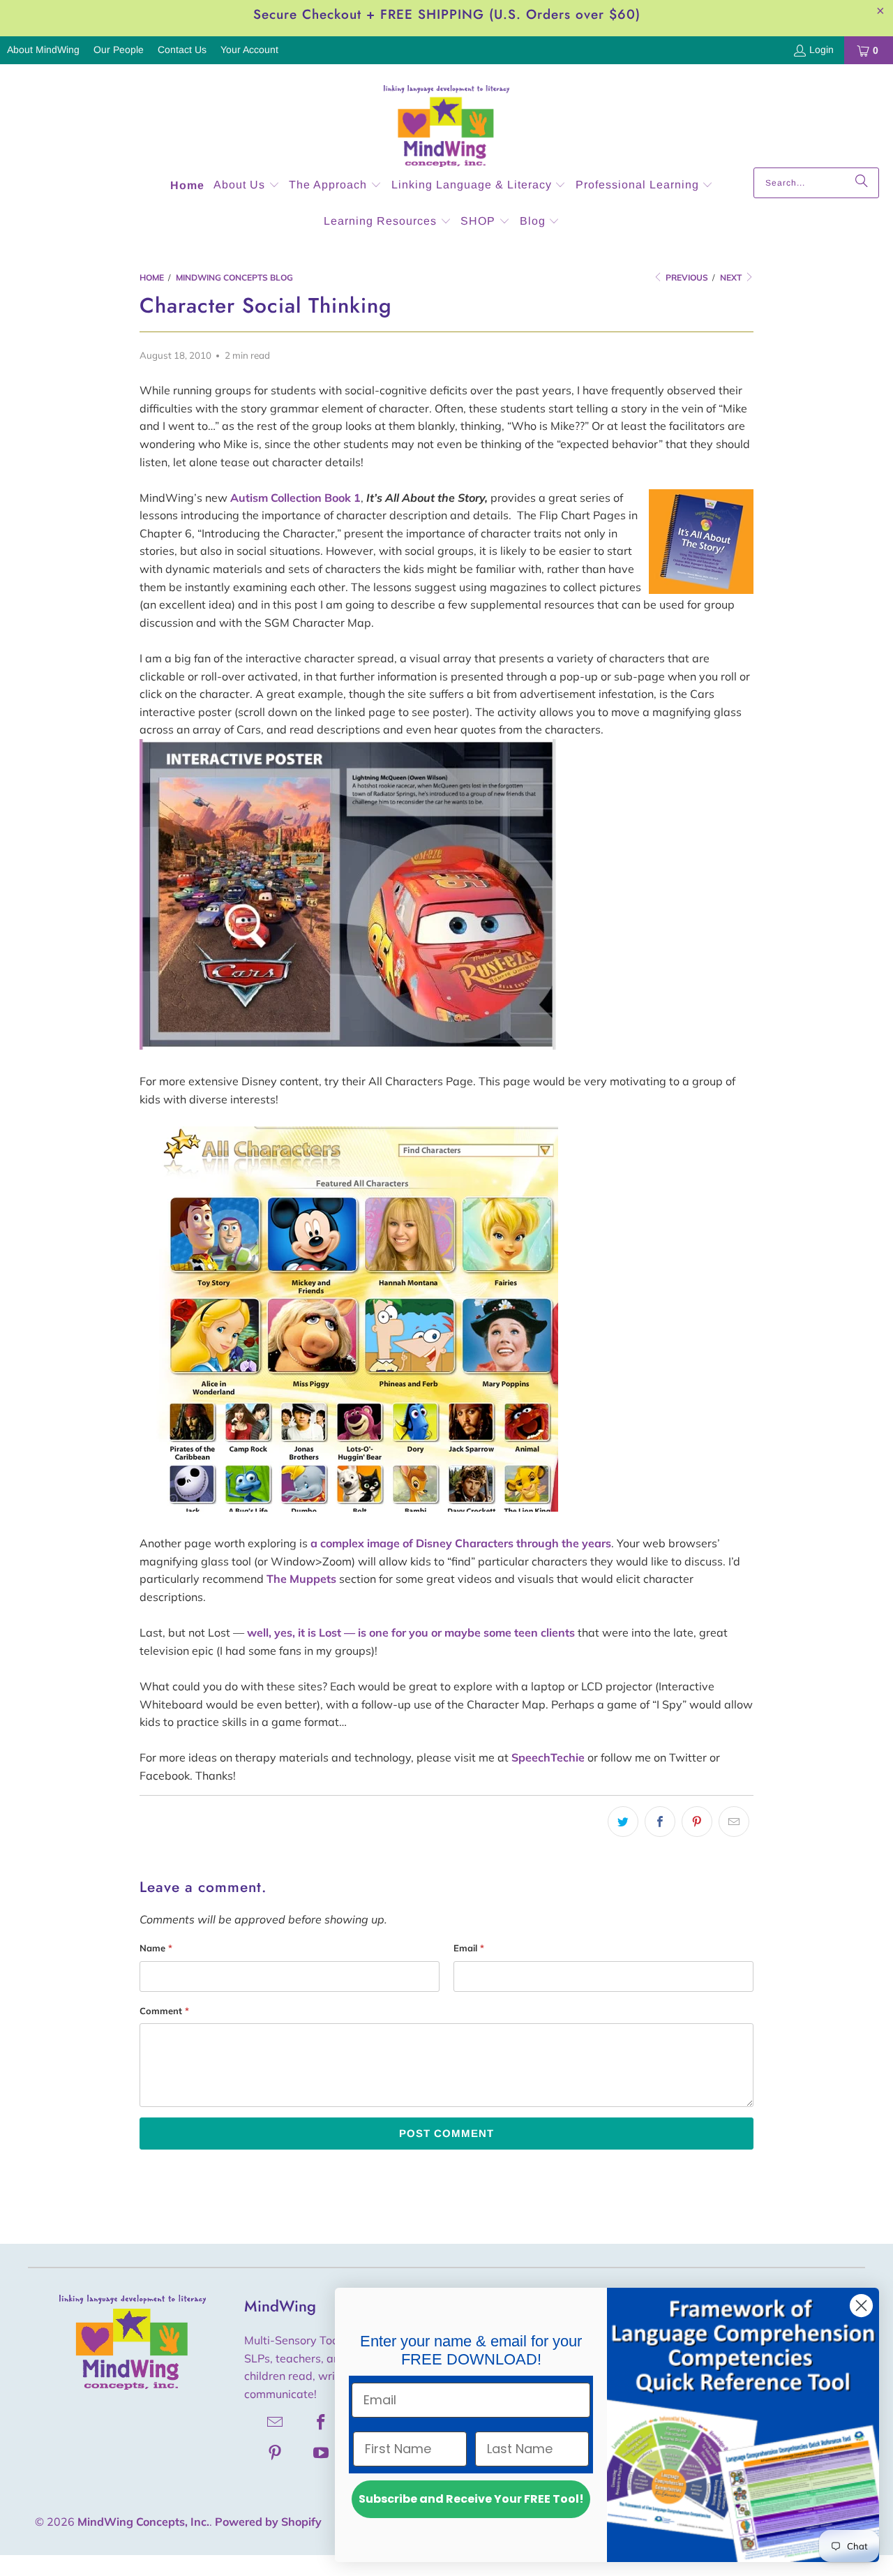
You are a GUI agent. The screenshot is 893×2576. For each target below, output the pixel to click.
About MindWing (43, 50)
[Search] (862, 183)
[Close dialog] (861, 2306)
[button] (247, 186)
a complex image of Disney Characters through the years (461, 1543)
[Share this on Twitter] (623, 1822)
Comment (164, 2011)
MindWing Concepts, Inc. (143, 2522)
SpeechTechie (548, 1757)
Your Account (249, 50)
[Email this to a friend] (734, 1822)
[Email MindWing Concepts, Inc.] (276, 2422)
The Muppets (301, 1579)
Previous (686, 277)
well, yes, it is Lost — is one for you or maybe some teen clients (411, 1632)
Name (156, 1948)
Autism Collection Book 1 (295, 498)
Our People (119, 50)
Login (821, 50)
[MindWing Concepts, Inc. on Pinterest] (276, 2452)
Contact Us (182, 50)
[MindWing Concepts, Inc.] (446, 119)
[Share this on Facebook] (660, 1822)
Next (732, 277)
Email (469, 1948)
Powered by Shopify (268, 2522)
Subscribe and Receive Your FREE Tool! (471, 2499)
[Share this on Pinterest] (697, 1822)
